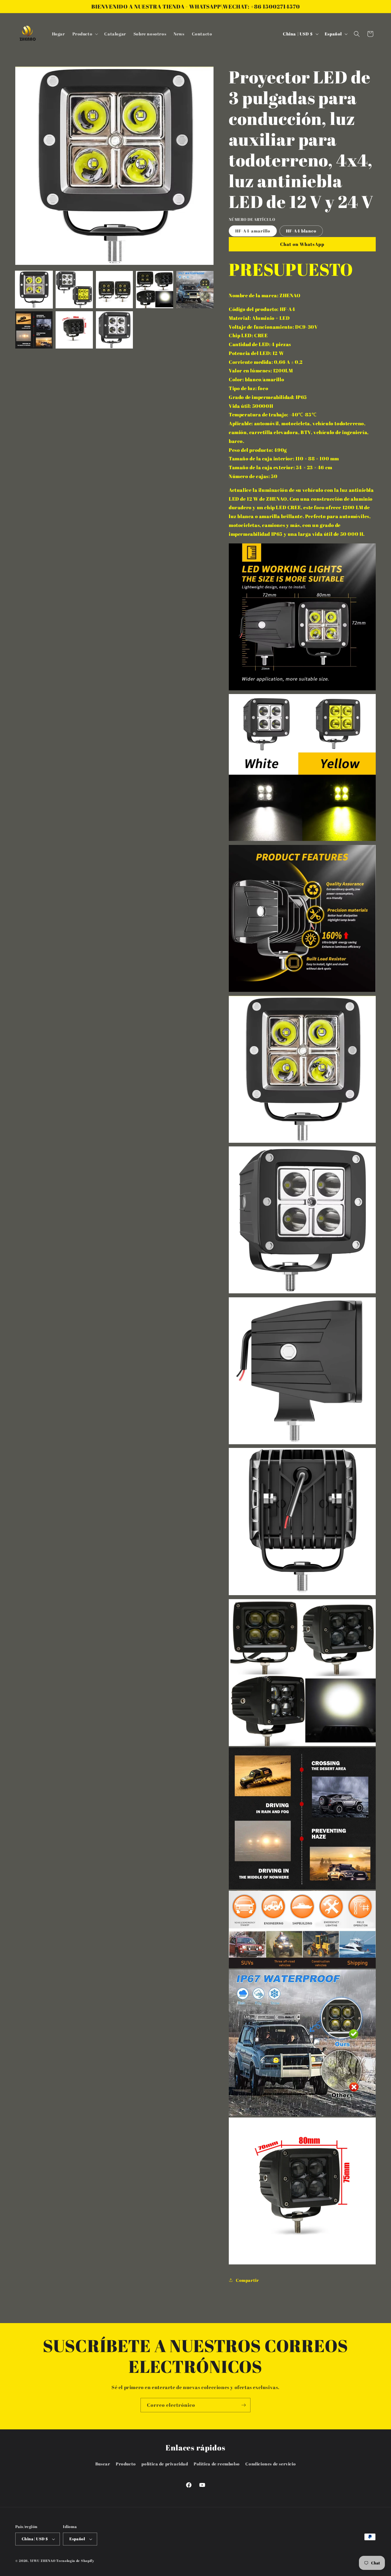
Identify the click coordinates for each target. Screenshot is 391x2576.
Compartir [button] (247, 2280)
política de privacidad (165, 2464)
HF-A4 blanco (301, 231)
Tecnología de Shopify (75, 2561)
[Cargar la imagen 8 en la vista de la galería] (115, 330)
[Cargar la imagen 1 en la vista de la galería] (34, 290)
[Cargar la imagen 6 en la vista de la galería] (34, 330)
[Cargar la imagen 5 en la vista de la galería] (195, 290)
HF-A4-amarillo (253, 231)
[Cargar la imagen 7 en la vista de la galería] (74, 330)
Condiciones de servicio (270, 2464)
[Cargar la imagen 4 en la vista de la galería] (155, 290)
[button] (85, 34)
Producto (126, 2464)
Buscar (103, 2464)
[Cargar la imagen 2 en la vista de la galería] (74, 290)
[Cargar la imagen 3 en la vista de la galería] (115, 290)
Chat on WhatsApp (302, 244)
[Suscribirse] (243, 2405)
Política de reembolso (217, 2464)
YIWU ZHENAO (43, 2561)
